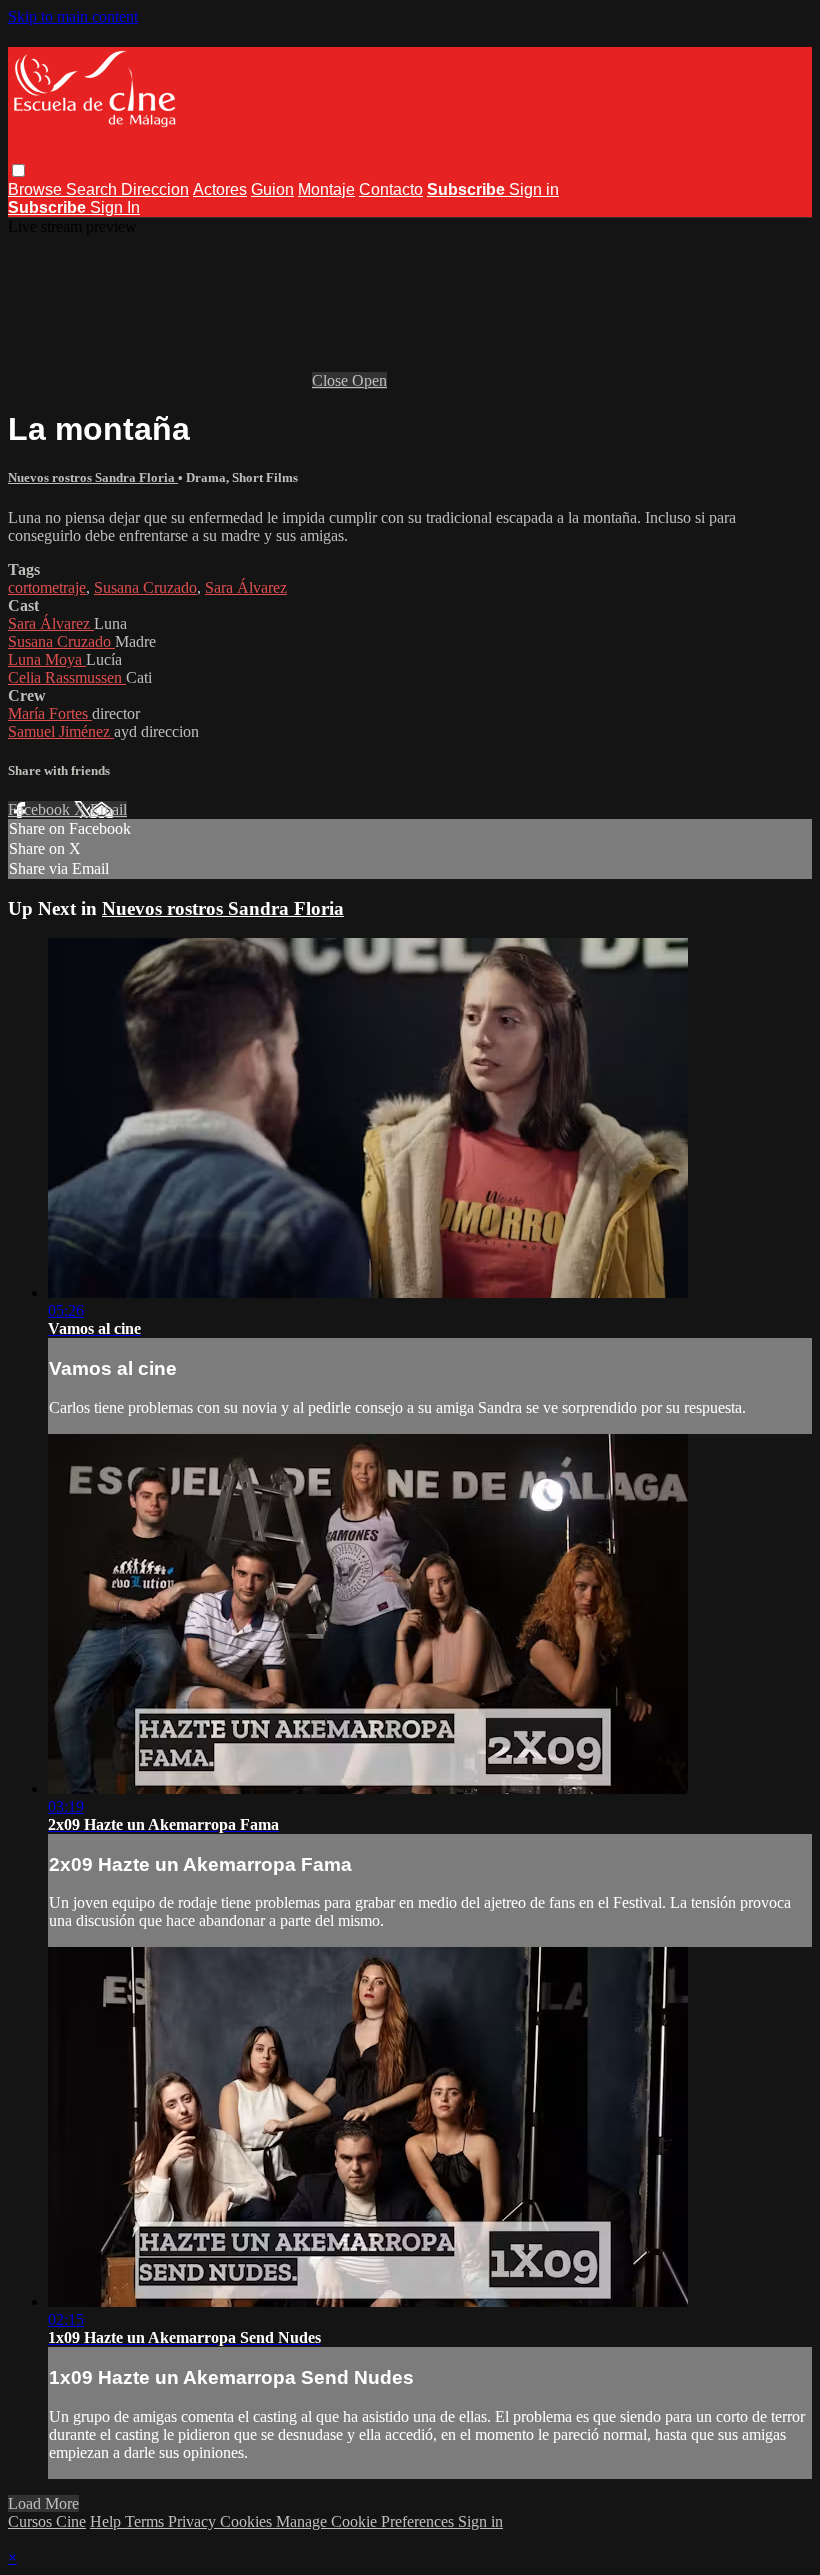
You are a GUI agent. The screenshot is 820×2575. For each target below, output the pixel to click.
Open (369, 380)
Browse (37, 189)
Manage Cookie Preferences (367, 2521)
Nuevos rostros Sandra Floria (93, 477)
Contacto (391, 189)
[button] (18, 170)
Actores (220, 189)
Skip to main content (73, 16)
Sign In (115, 207)
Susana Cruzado (145, 587)
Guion (272, 189)
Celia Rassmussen (67, 677)
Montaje (326, 189)
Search (93, 189)
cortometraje (47, 587)
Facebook (41, 809)
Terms (146, 2521)
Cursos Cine (47, 2521)
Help (107, 2521)
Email (108, 809)
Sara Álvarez (246, 587)
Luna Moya (47, 659)
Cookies (248, 2521)
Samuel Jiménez (61, 731)
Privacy (194, 2521)
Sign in (534, 189)
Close (332, 380)
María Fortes (50, 713)
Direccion (155, 189)
